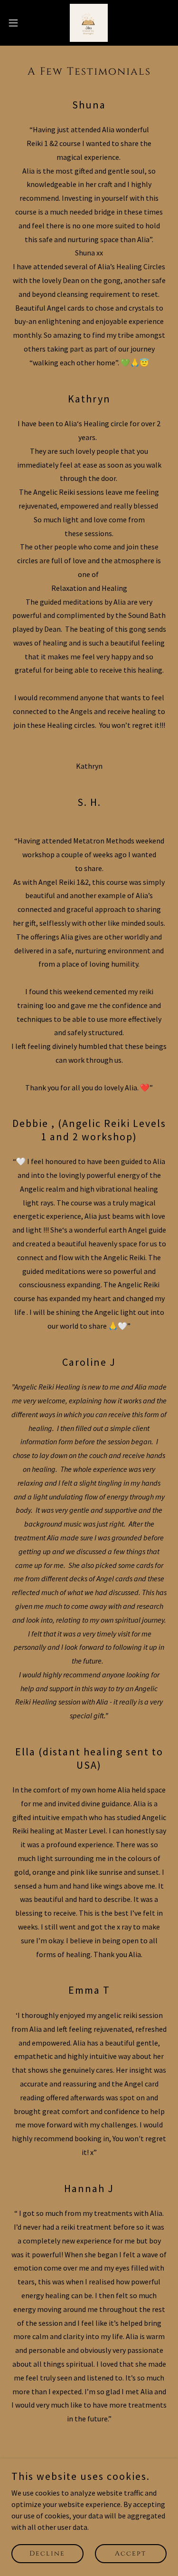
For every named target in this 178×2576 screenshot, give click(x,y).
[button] (17, 23)
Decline (47, 2553)
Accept (131, 2553)
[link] (89, 23)
